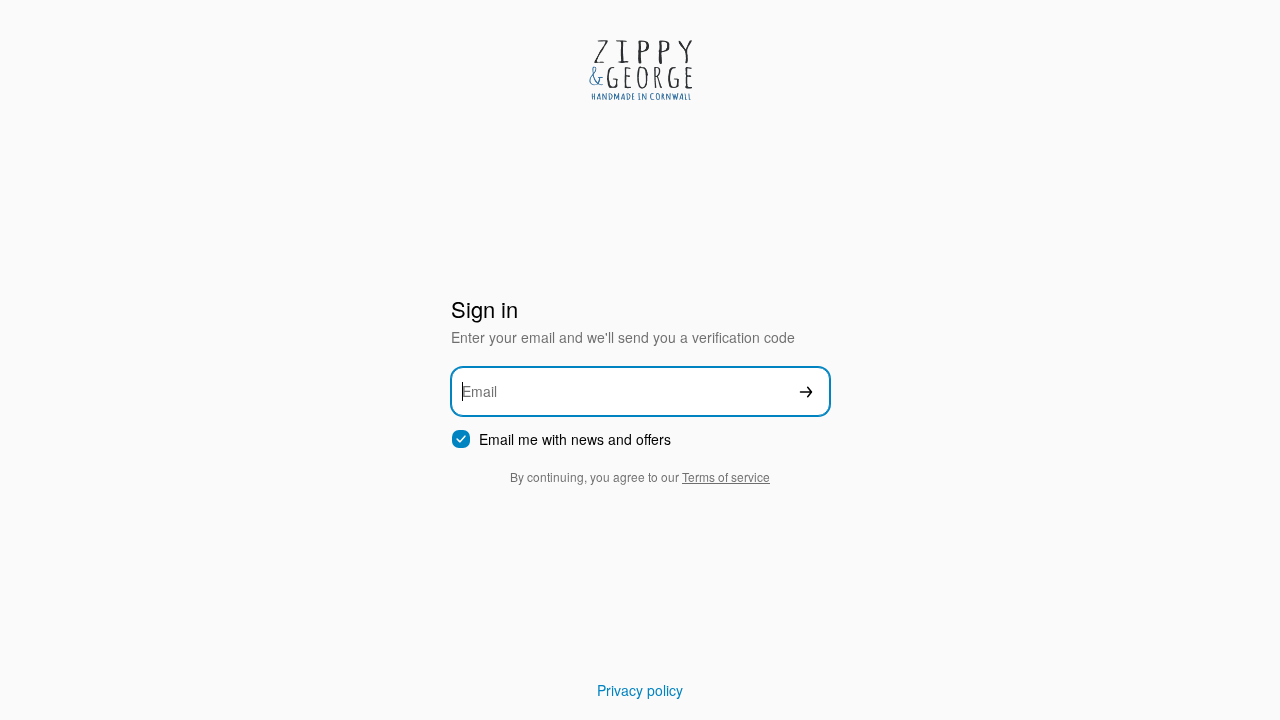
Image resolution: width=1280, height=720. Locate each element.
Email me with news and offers (575, 439)
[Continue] (806, 391)
